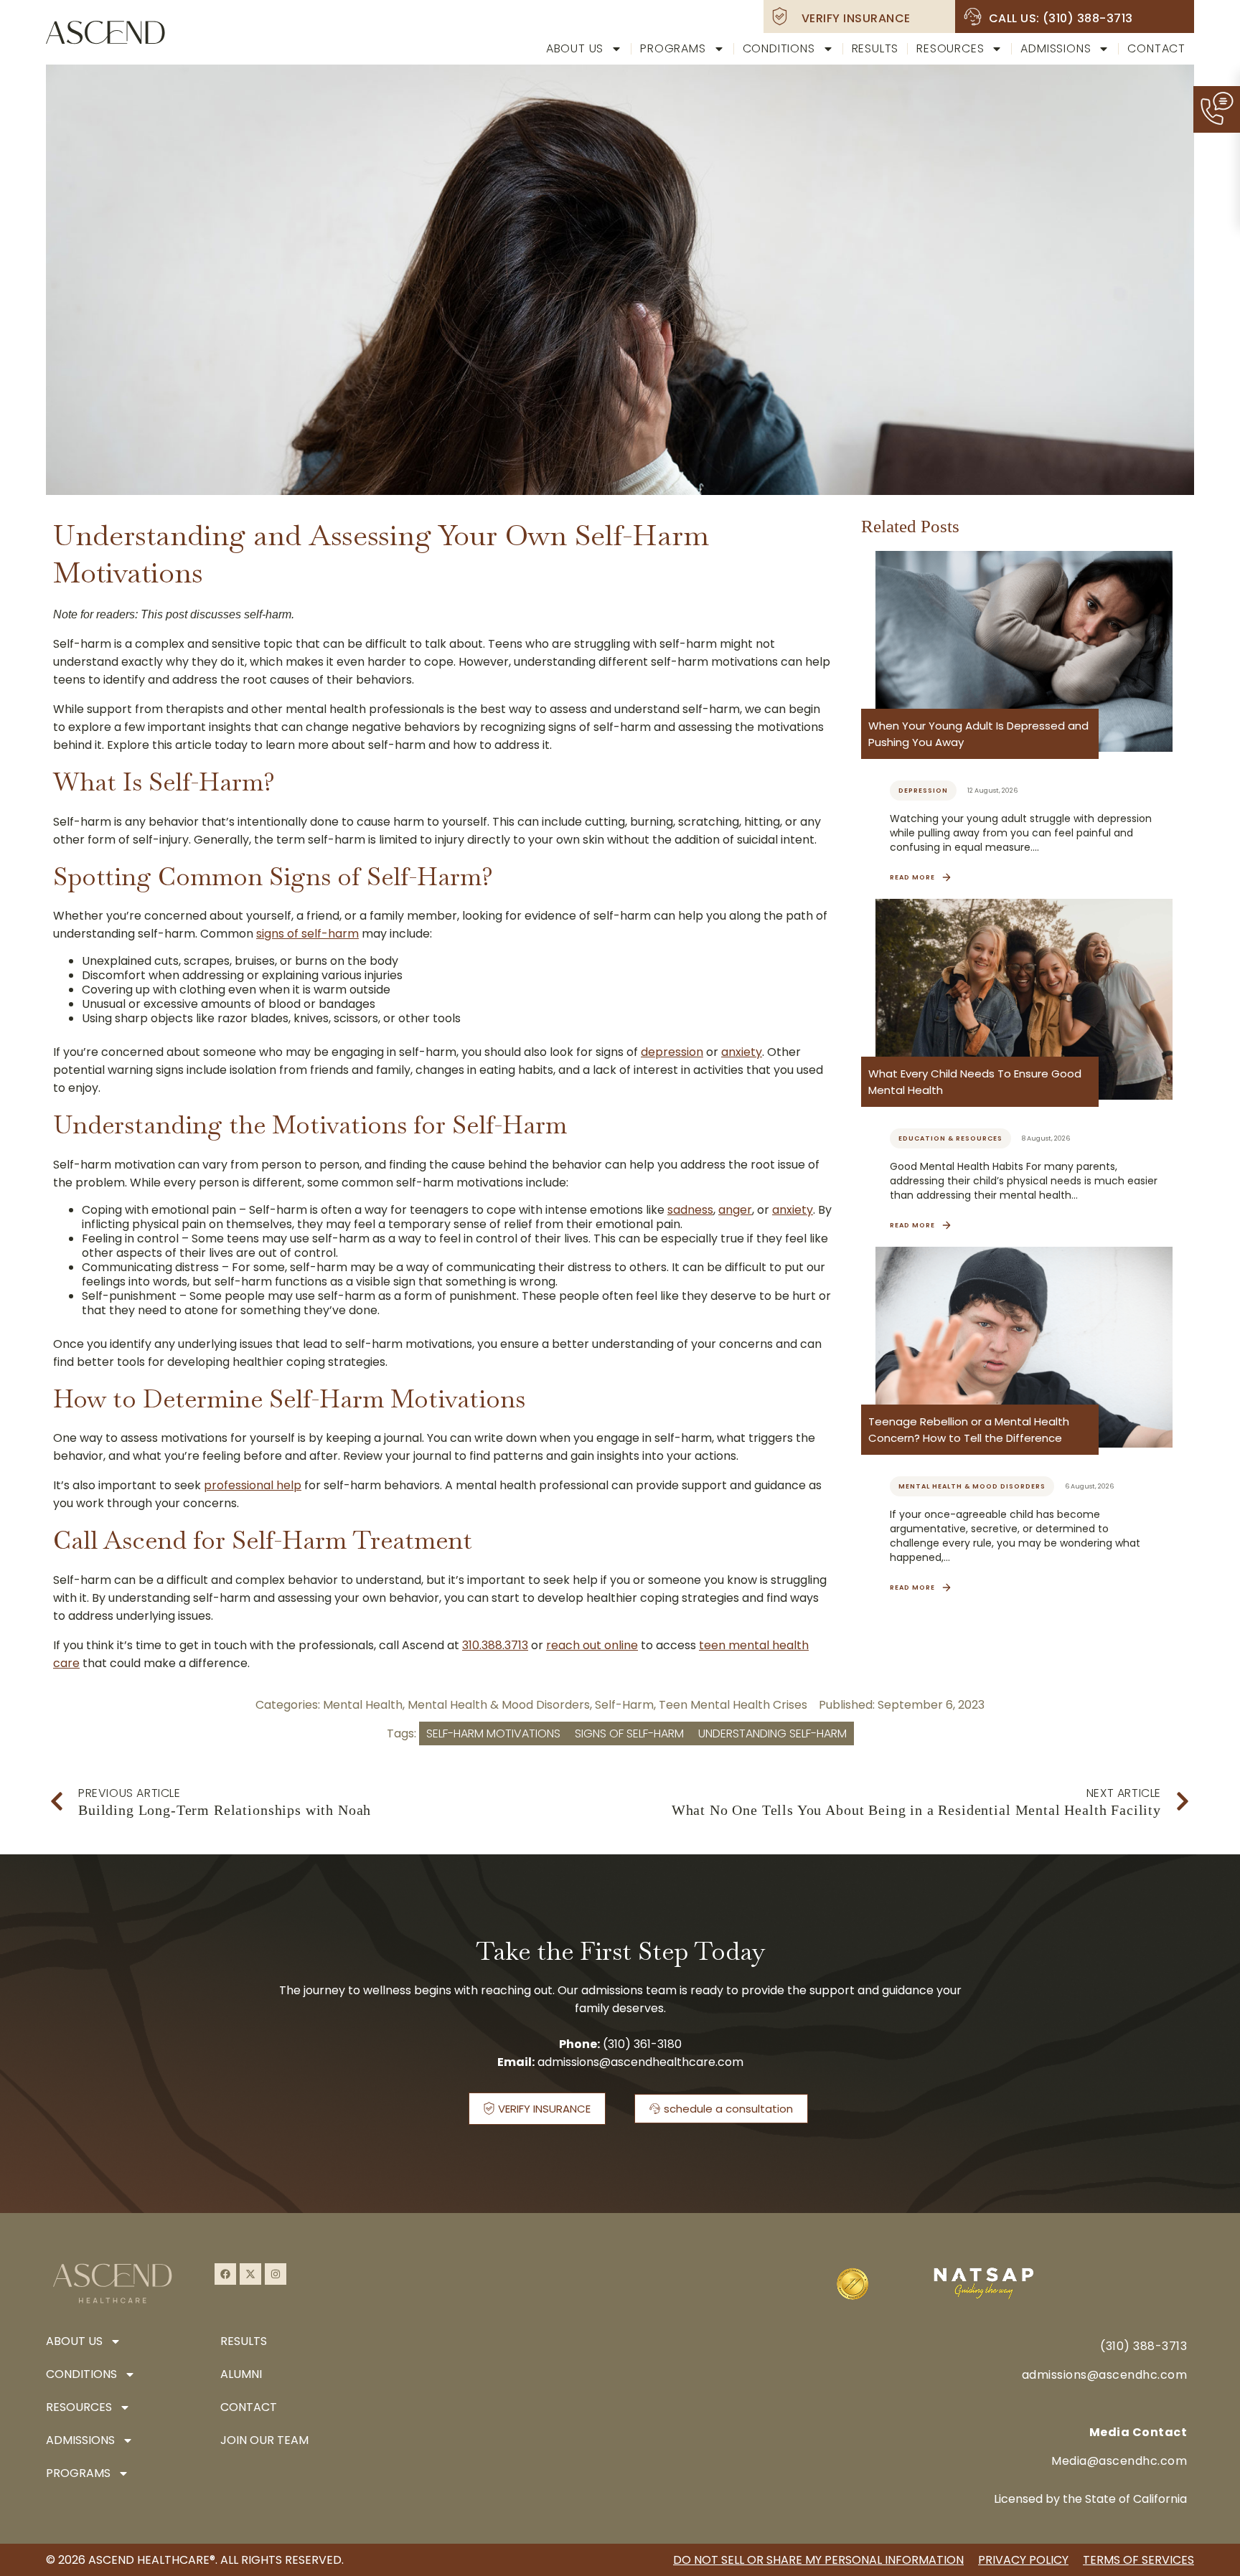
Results (875, 48)
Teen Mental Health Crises (733, 1705)
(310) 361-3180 (642, 2044)
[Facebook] (225, 2274)
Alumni (241, 2374)
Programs (673, 48)
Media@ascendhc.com (1119, 2461)
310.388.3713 (495, 1645)
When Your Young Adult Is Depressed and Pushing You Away (978, 734)
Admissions (1056, 48)
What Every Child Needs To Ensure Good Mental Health (975, 1082)
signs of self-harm (629, 1733)
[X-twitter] (250, 2274)
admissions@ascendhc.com (1104, 2375)
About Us (575, 48)
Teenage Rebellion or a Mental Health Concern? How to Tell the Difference (969, 1430)
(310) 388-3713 (1143, 2346)
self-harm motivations (493, 1733)
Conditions (779, 48)
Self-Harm (624, 1705)
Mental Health (363, 1705)
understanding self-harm (772, 1733)
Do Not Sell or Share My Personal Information (818, 2560)
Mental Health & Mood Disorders (499, 1705)
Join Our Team (264, 2440)
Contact (1156, 48)
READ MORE (912, 877)
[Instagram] (276, 2274)
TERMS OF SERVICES (1138, 2560)
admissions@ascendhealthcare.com (640, 2062)
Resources (950, 48)
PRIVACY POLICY (1023, 2560)
